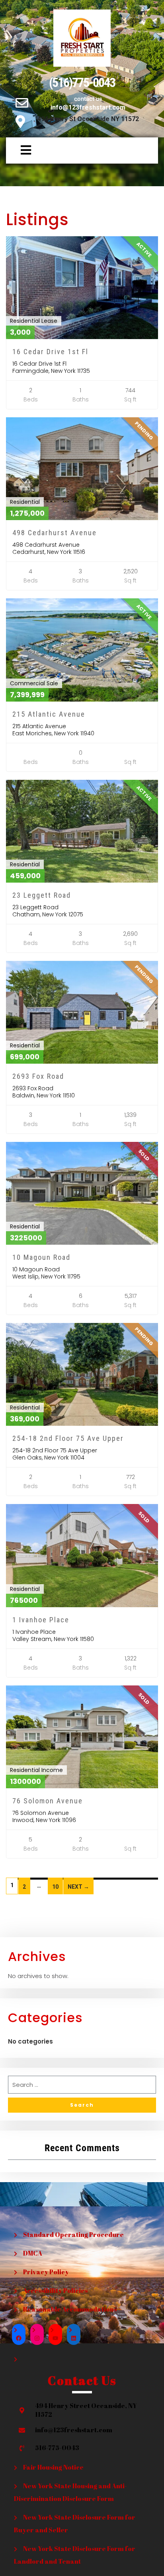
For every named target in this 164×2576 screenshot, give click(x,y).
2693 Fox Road (38, 1076)
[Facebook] (19, 2338)
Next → (78, 1887)
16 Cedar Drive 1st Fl (50, 352)
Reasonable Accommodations (70, 2309)
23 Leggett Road (42, 895)
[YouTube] (55, 2338)
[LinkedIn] (74, 2338)
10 (55, 1887)
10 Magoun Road (41, 1257)
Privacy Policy (46, 2272)
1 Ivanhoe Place (41, 1620)
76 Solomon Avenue (48, 1801)
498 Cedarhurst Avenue (55, 533)
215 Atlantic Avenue (49, 714)
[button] (20, 150)
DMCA (33, 2253)
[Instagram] (37, 2338)
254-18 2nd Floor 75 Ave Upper (68, 1438)
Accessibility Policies (55, 2291)
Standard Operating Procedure (73, 2235)
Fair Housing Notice (53, 2467)
